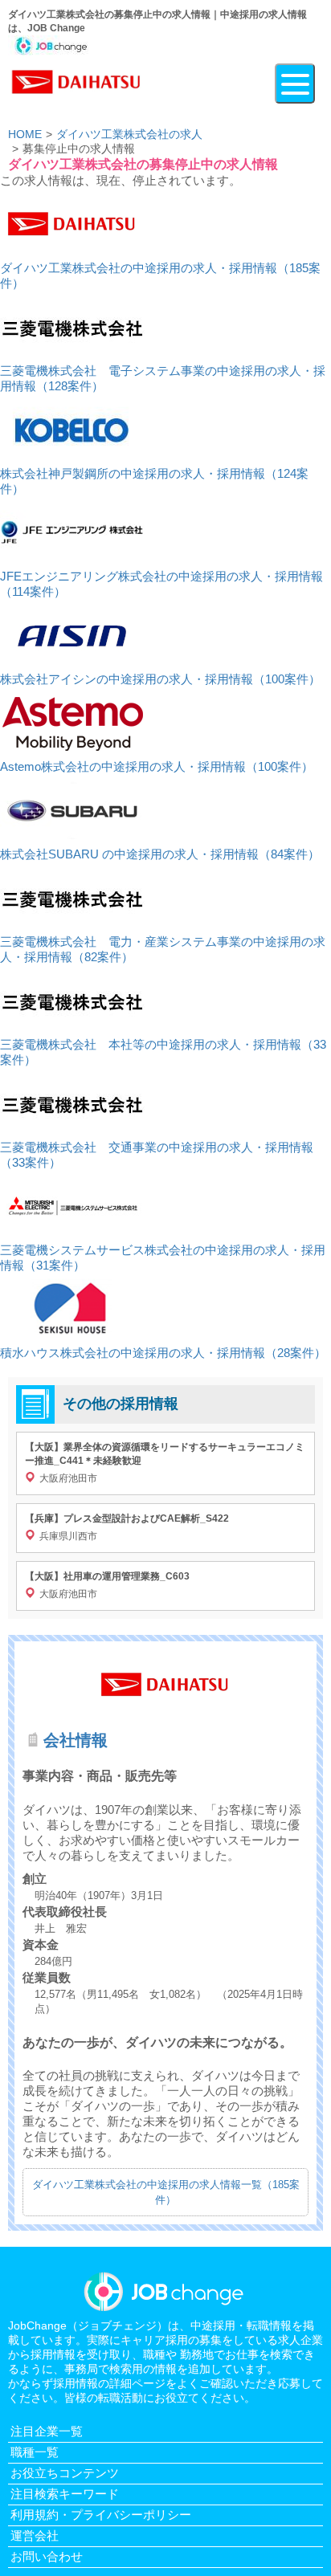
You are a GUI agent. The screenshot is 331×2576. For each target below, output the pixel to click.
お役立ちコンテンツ (65, 2473)
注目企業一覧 (47, 2431)
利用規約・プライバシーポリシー (101, 2515)
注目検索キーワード (65, 2494)
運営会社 (35, 2535)
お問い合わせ (47, 2556)
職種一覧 (35, 2452)
